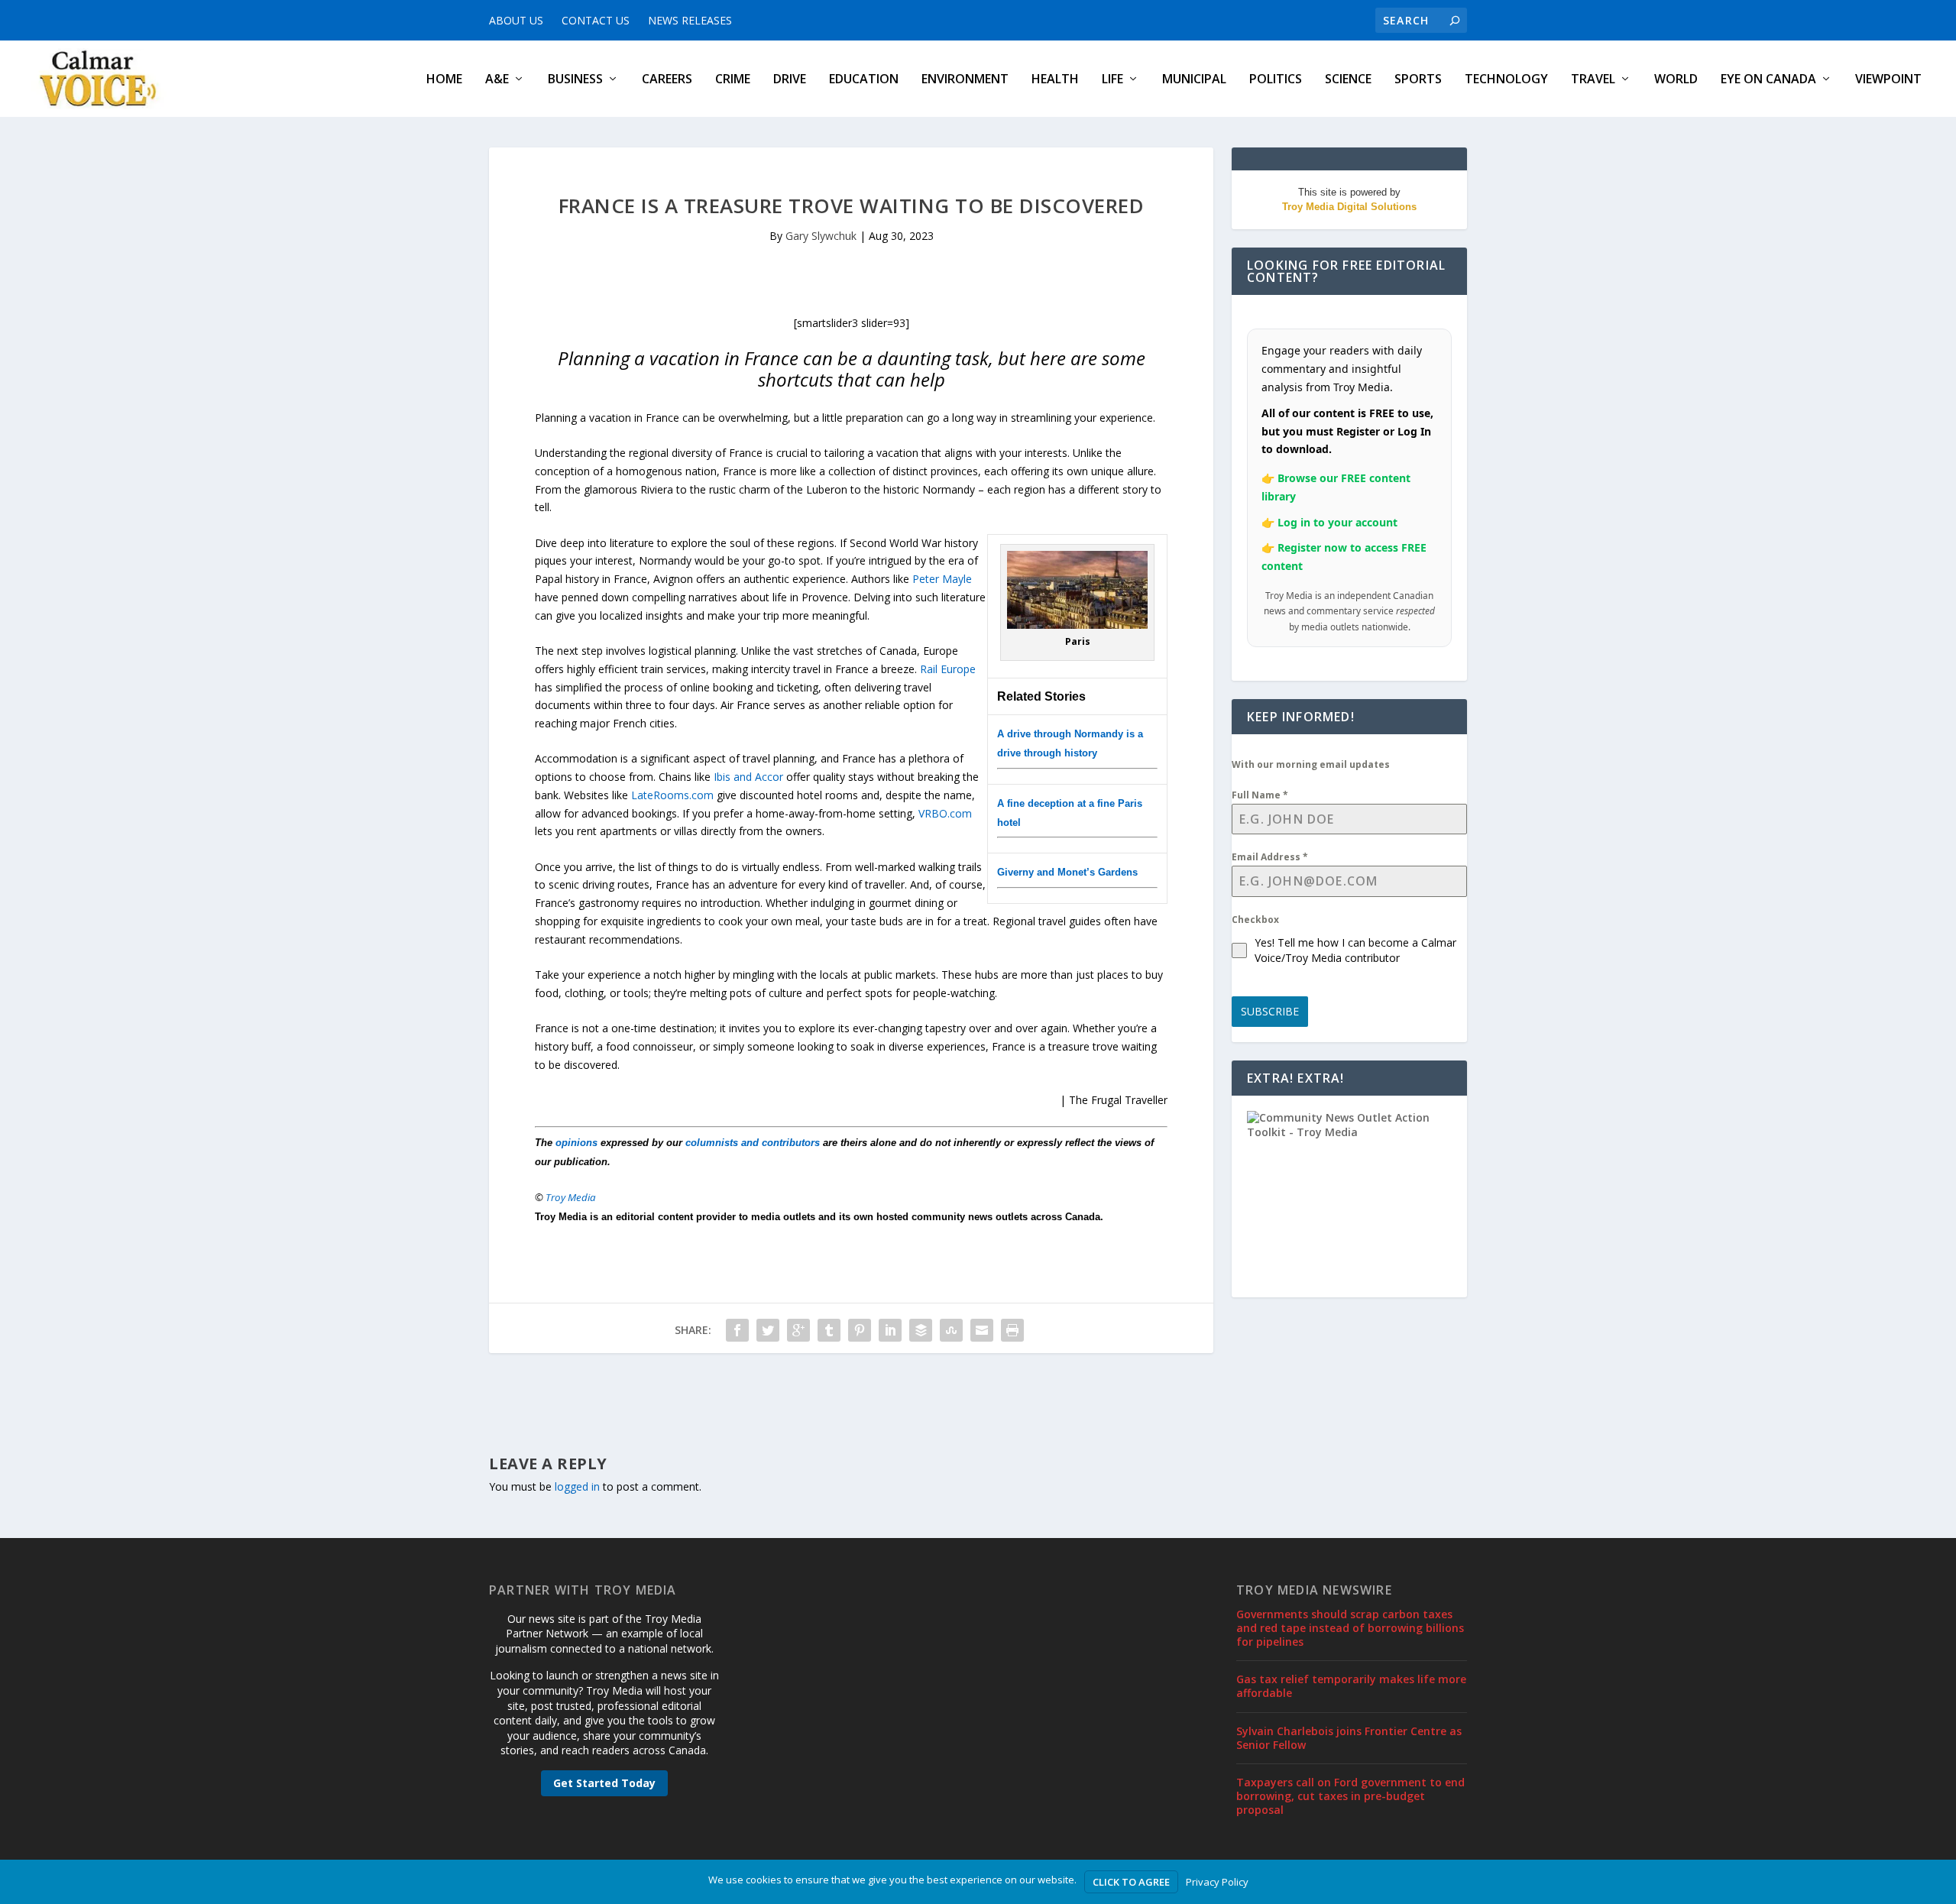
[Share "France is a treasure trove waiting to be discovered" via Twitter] (768, 1330)
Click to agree (1131, 1882)
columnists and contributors (753, 1143)
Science (1348, 80)
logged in (577, 1486)
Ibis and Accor (748, 777)
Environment (965, 80)
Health (1055, 80)
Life (1112, 80)
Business (575, 80)
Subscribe (1270, 1011)
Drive (790, 80)
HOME (444, 80)
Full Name (1260, 795)
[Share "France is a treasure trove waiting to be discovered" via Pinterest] (860, 1330)
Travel (1593, 80)
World (1676, 80)
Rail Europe (948, 669)
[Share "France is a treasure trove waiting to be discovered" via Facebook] (737, 1330)
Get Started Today (604, 1783)
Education (864, 80)
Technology (1506, 80)
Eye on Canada (1768, 80)
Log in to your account (1337, 522)
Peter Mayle (942, 579)
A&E (497, 80)
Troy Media (571, 1197)
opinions (576, 1143)
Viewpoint (1888, 80)
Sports (1418, 80)
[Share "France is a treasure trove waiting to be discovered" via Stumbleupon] (951, 1330)
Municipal (1194, 80)
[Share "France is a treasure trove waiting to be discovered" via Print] (1012, 1330)
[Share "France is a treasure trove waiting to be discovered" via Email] (982, 1330)
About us (516, 20)
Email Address (1270, 857)
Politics (1276, 80)
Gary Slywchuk (821, 236)
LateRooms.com (672, 795)
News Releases (690, 20)
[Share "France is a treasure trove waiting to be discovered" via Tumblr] (829, 1330)
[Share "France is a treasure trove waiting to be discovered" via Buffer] (921, 1330)
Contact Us (596, 20)
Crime (733, 80)
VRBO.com (945, 813)
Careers (667, 80)
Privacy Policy (1217, 1882)
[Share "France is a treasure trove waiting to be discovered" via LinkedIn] (890, 1330)
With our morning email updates (1311, 764)
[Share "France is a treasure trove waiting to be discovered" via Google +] (798, 1330)
